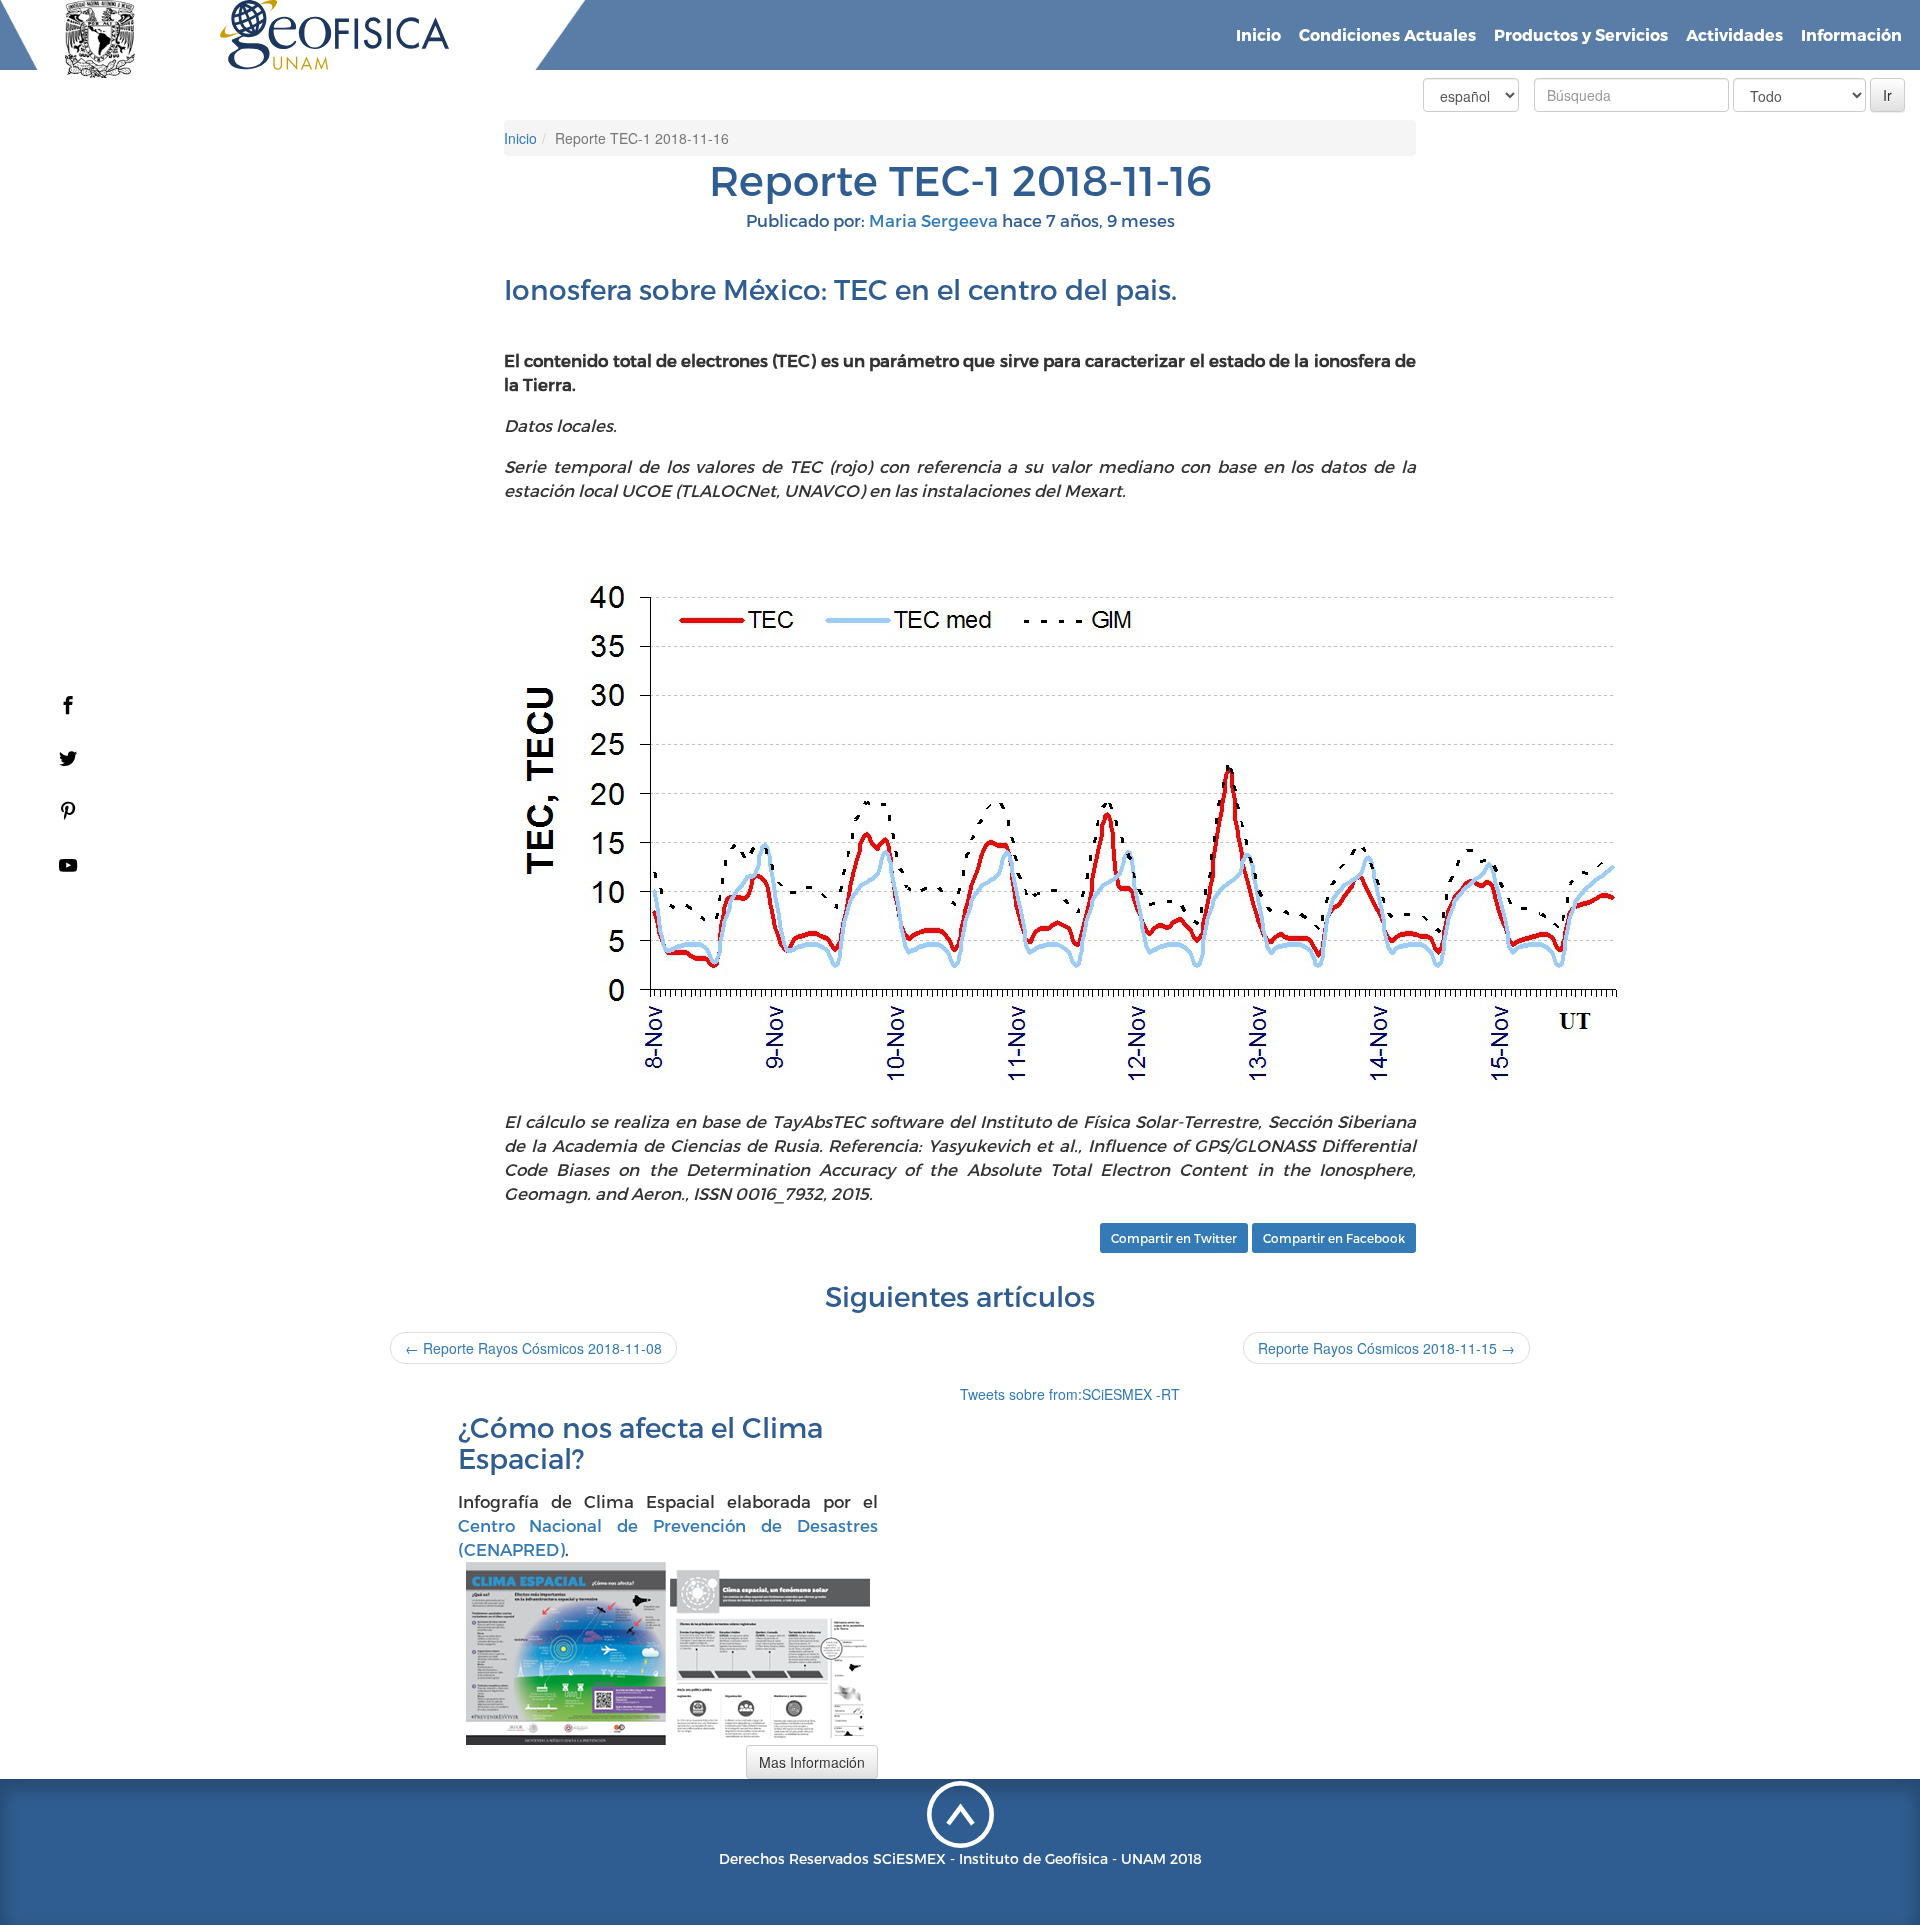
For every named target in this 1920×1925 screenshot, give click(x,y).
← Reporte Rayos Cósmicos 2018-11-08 (533, 1348)
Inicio (1258, 34)
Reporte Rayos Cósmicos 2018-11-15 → (1386, 1348)
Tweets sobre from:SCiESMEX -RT (1070, 1394)
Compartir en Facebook (1334, 1238)
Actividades (1734, 34)
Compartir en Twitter (1174, 1238)
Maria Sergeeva (933, 220)
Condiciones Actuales (1387, 34)
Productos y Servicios (1581, 34)
